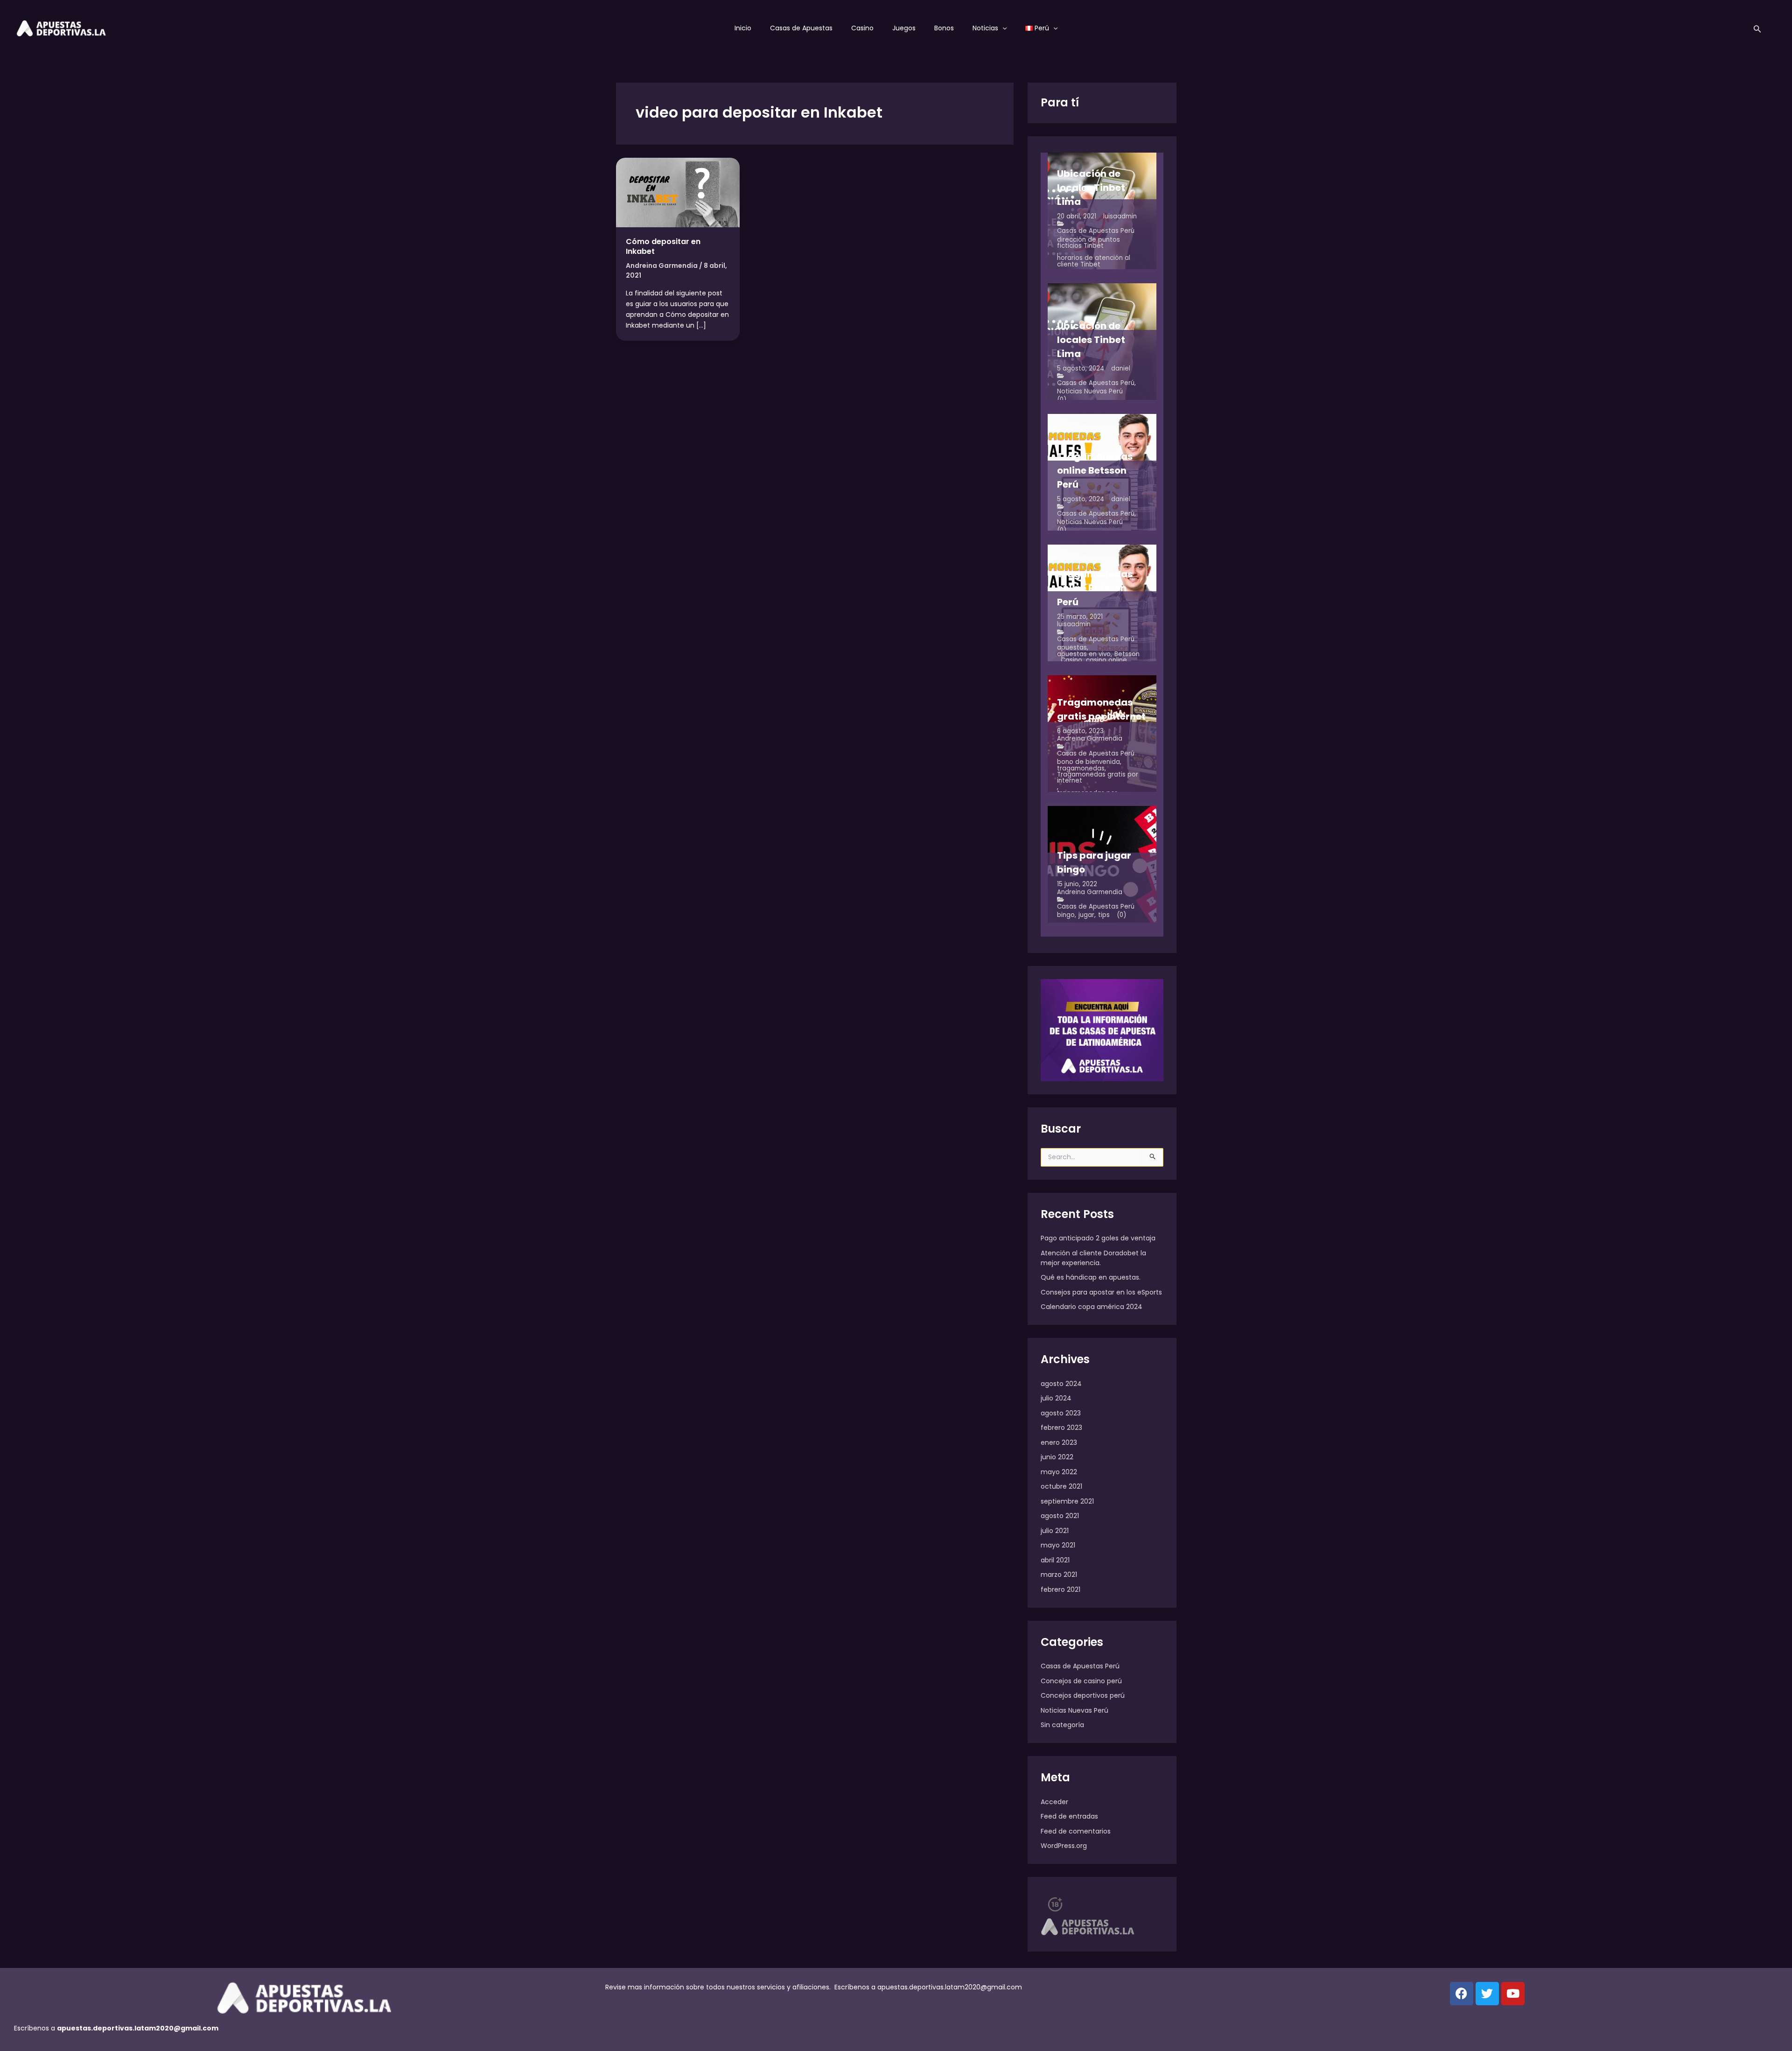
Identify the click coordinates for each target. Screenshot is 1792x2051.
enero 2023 (1059, 1442)
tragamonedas (1081, 768)
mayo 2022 (1059, 1472)
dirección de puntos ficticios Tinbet (1088, 243)
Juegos (904, 28)
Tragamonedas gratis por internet (1098, 778)
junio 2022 (1057, 1457)
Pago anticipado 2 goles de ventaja (1098, 1238)
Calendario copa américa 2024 (1092, 1307)
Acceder (1054, 1802)
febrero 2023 (1061, 1428)
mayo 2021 (1058, 1545)
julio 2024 (1056, 1398)
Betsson (1127, 654)
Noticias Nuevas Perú (1090, 391)
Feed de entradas (1069, 1816)
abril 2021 (1055, 1560)
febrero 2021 (1060, 1589)
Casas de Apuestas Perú (1096, 231)
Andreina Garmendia (1090, 738)
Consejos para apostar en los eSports (1101, 1292)
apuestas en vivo (1084, 654)
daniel (1121, 368)
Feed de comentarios (1076, 1831)
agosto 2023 (1061, 1413)
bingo (1066, 915)
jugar (1086, 915)
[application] (1002, 28)
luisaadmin (1120, 216)
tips (1104, 915)
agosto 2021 (1060, 1516)
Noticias (985, 28)
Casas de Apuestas (801, 28)
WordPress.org (1064, 1846)
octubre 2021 (1061, 1486)
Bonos (944, 28)
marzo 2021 (1059, 1575)
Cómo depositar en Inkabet (663, 246)
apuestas (1072, 647)
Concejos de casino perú (1081, 1681)
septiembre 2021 (1067, 1501)
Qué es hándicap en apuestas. (1091, 1277)
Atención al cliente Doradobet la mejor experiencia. (1093, 1258)
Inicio (743, 28)
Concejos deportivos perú (1083, 1695)
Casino (862, 28)
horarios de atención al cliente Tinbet (1094, 261)
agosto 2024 (1061, 1384)
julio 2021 (1055, 1531)
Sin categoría (1062, 1725)
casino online (1106, 660)
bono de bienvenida (1088, 762)
